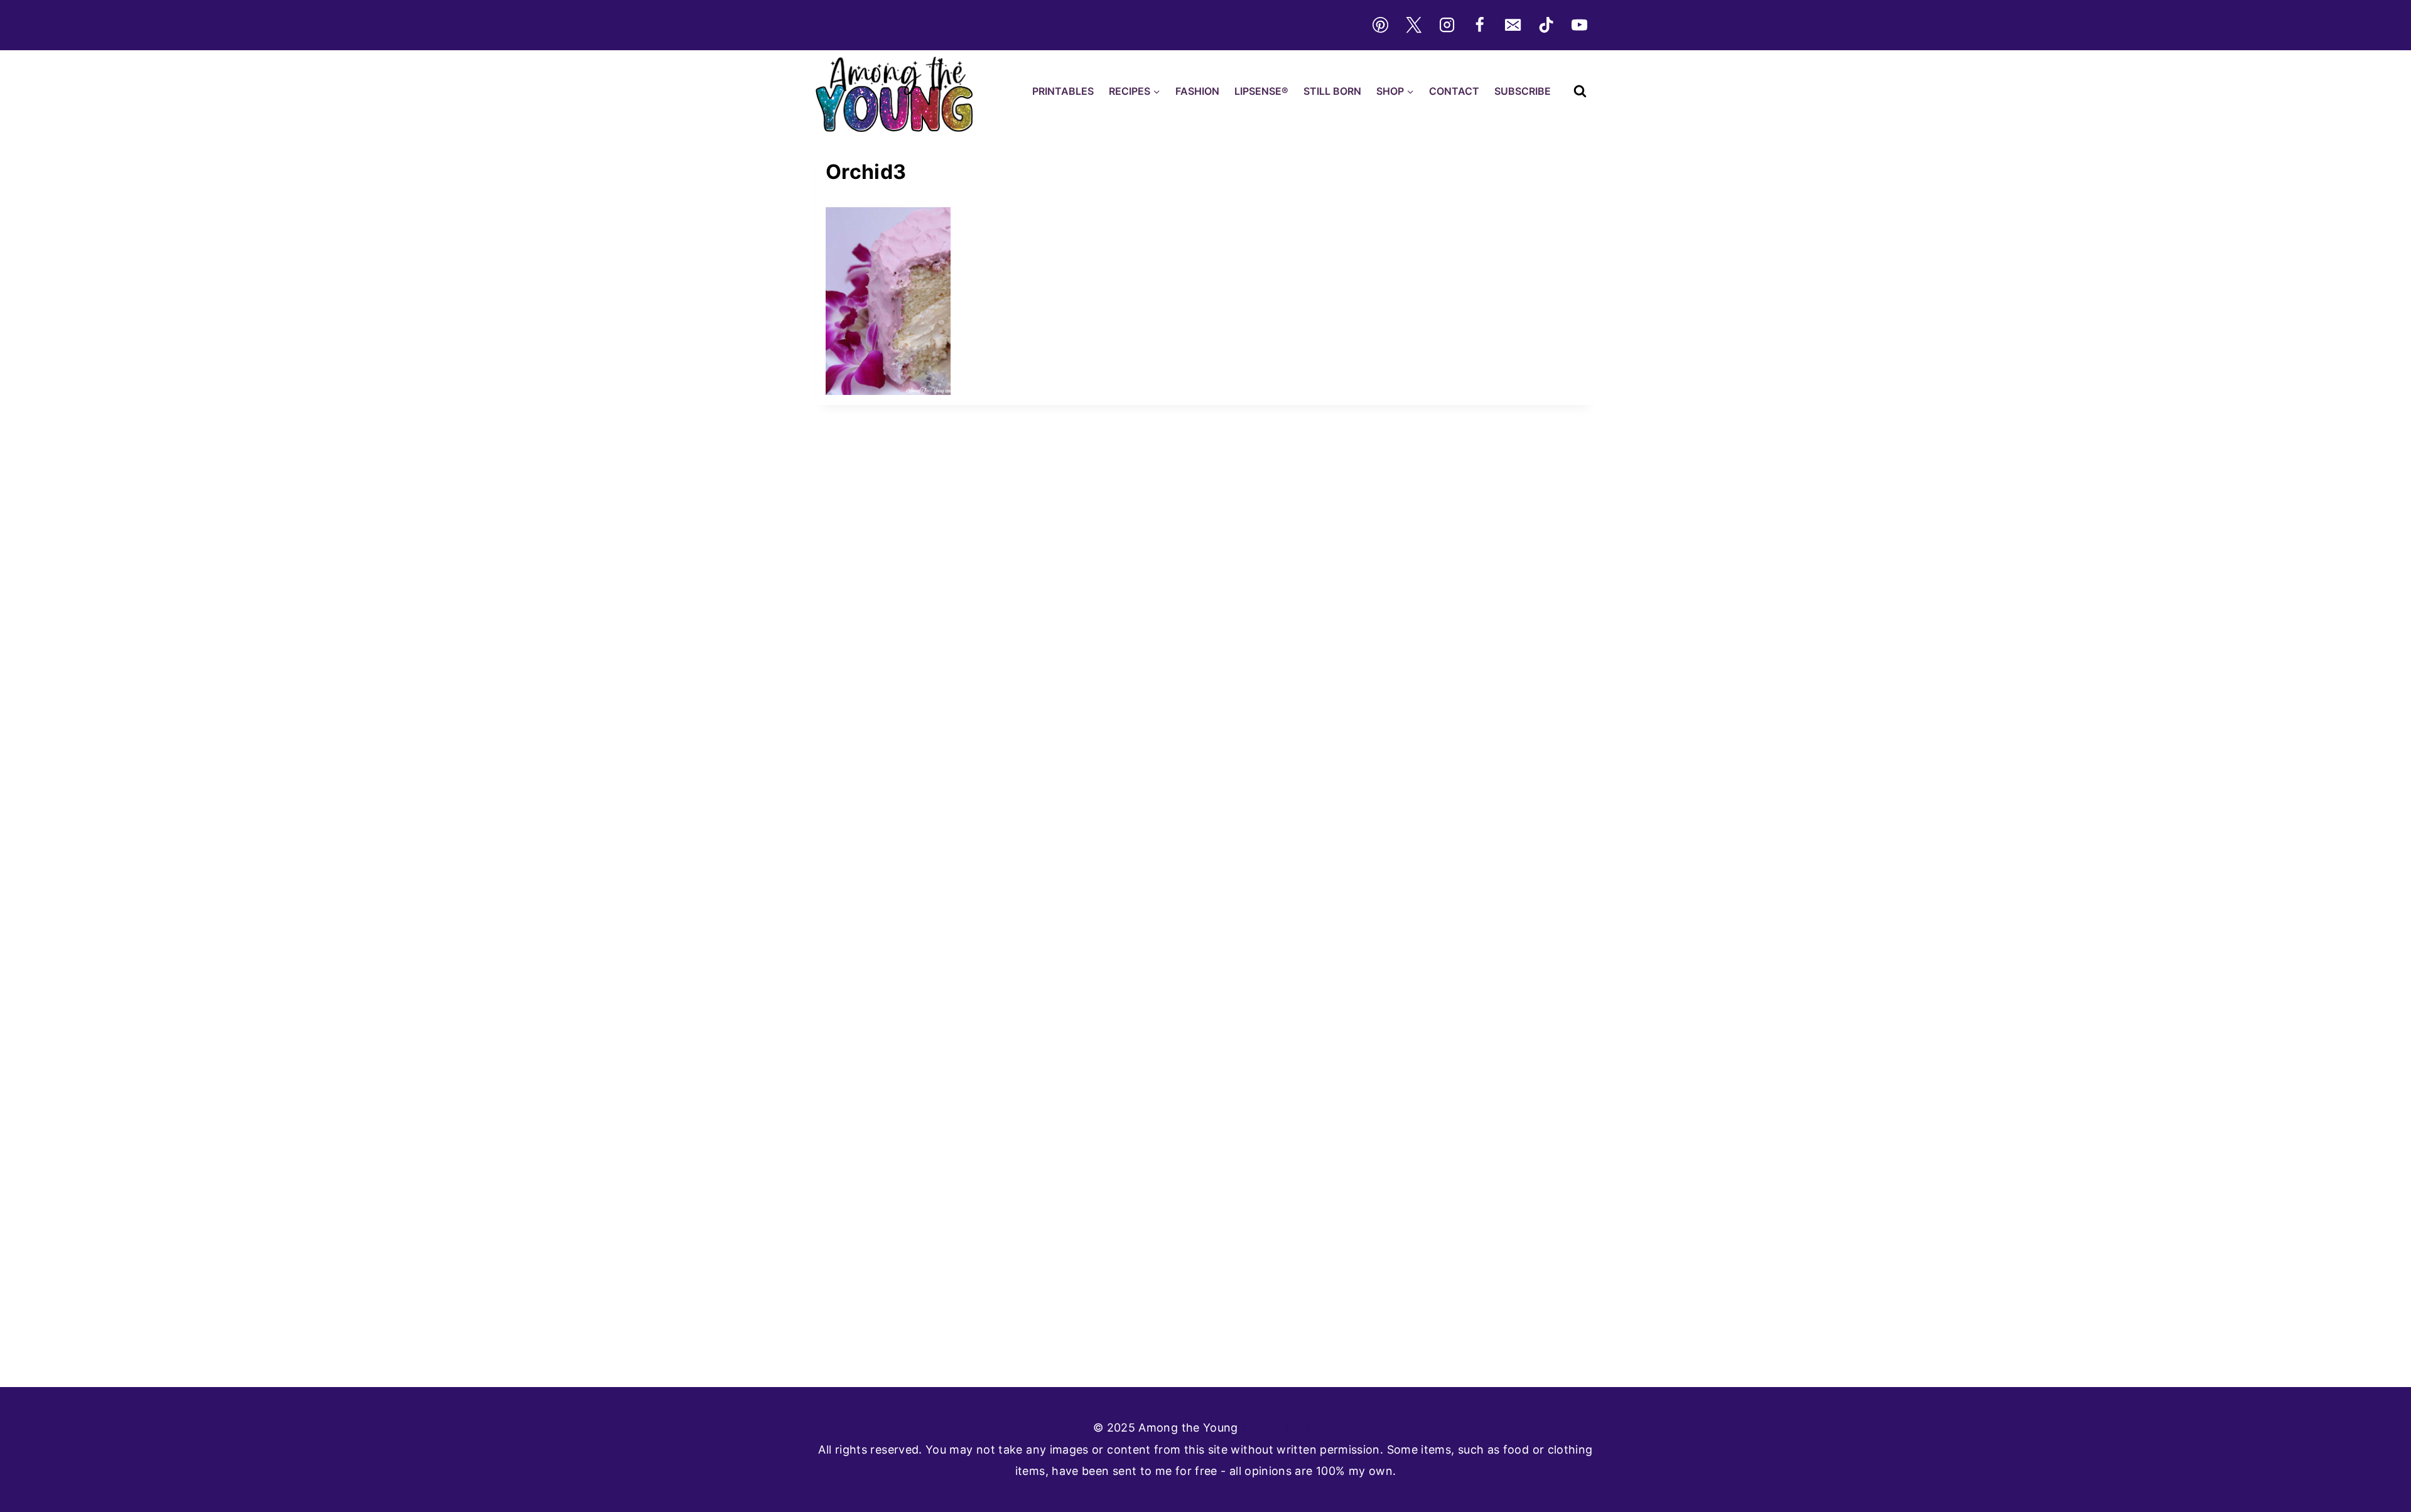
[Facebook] (1480, 25)
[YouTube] (1580, 25)
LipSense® (1261, 91)
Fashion (1197, 91)
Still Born (1332, 91)
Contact (1454, 91)
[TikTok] (1546, 25)
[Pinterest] (1380, 25)
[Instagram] (1447, 25)
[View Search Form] (1580, 91)
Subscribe (1523, 91)
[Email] (1513, 25)
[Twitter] (1413, 25)
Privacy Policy (1280, 1428)
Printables (1063, 91)
